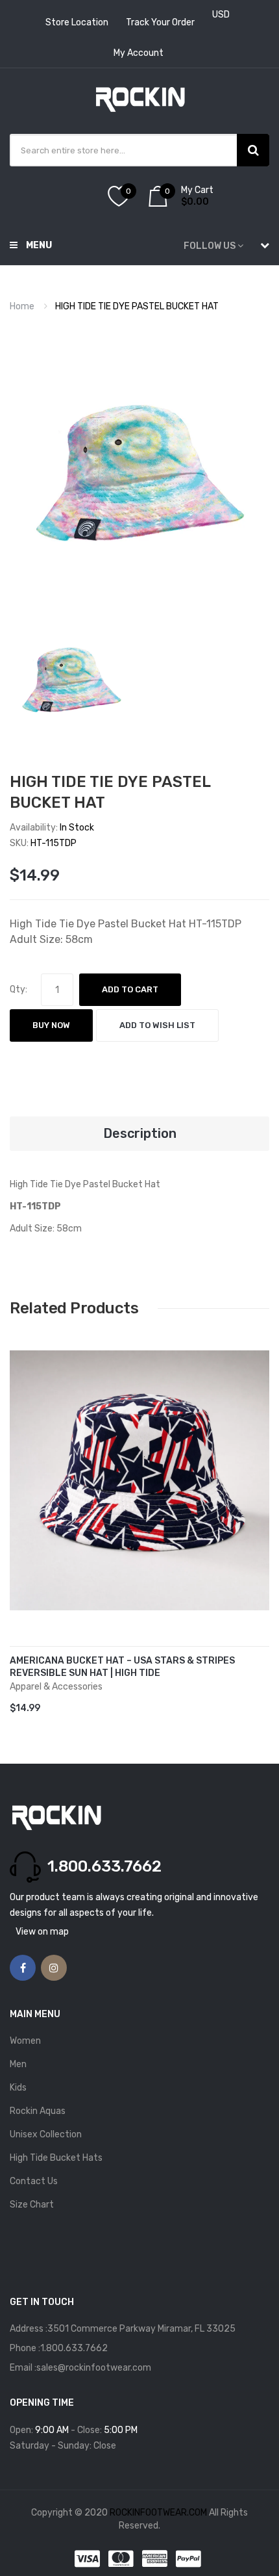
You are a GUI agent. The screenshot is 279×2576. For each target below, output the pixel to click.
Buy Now (51, 1025)
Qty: (18, 989)
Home (22, 306)
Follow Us (210, 246)
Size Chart (32, 2205)
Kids (18, 2088)
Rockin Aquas (38, 2111)
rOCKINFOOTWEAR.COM (159, 2513)
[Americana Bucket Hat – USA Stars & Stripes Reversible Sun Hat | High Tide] (139, 1480)
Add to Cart (130, 989)
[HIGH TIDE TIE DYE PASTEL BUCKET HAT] (71, 681)
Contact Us (34, 2181)
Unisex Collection (46, 2134)
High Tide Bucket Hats (56, 2158)
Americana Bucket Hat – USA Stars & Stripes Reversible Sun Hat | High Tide (122, 1667)
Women (25, 2041)
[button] (23, 1500)
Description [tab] (140, 1133)
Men (18, 2064)
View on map (42, 1932)
